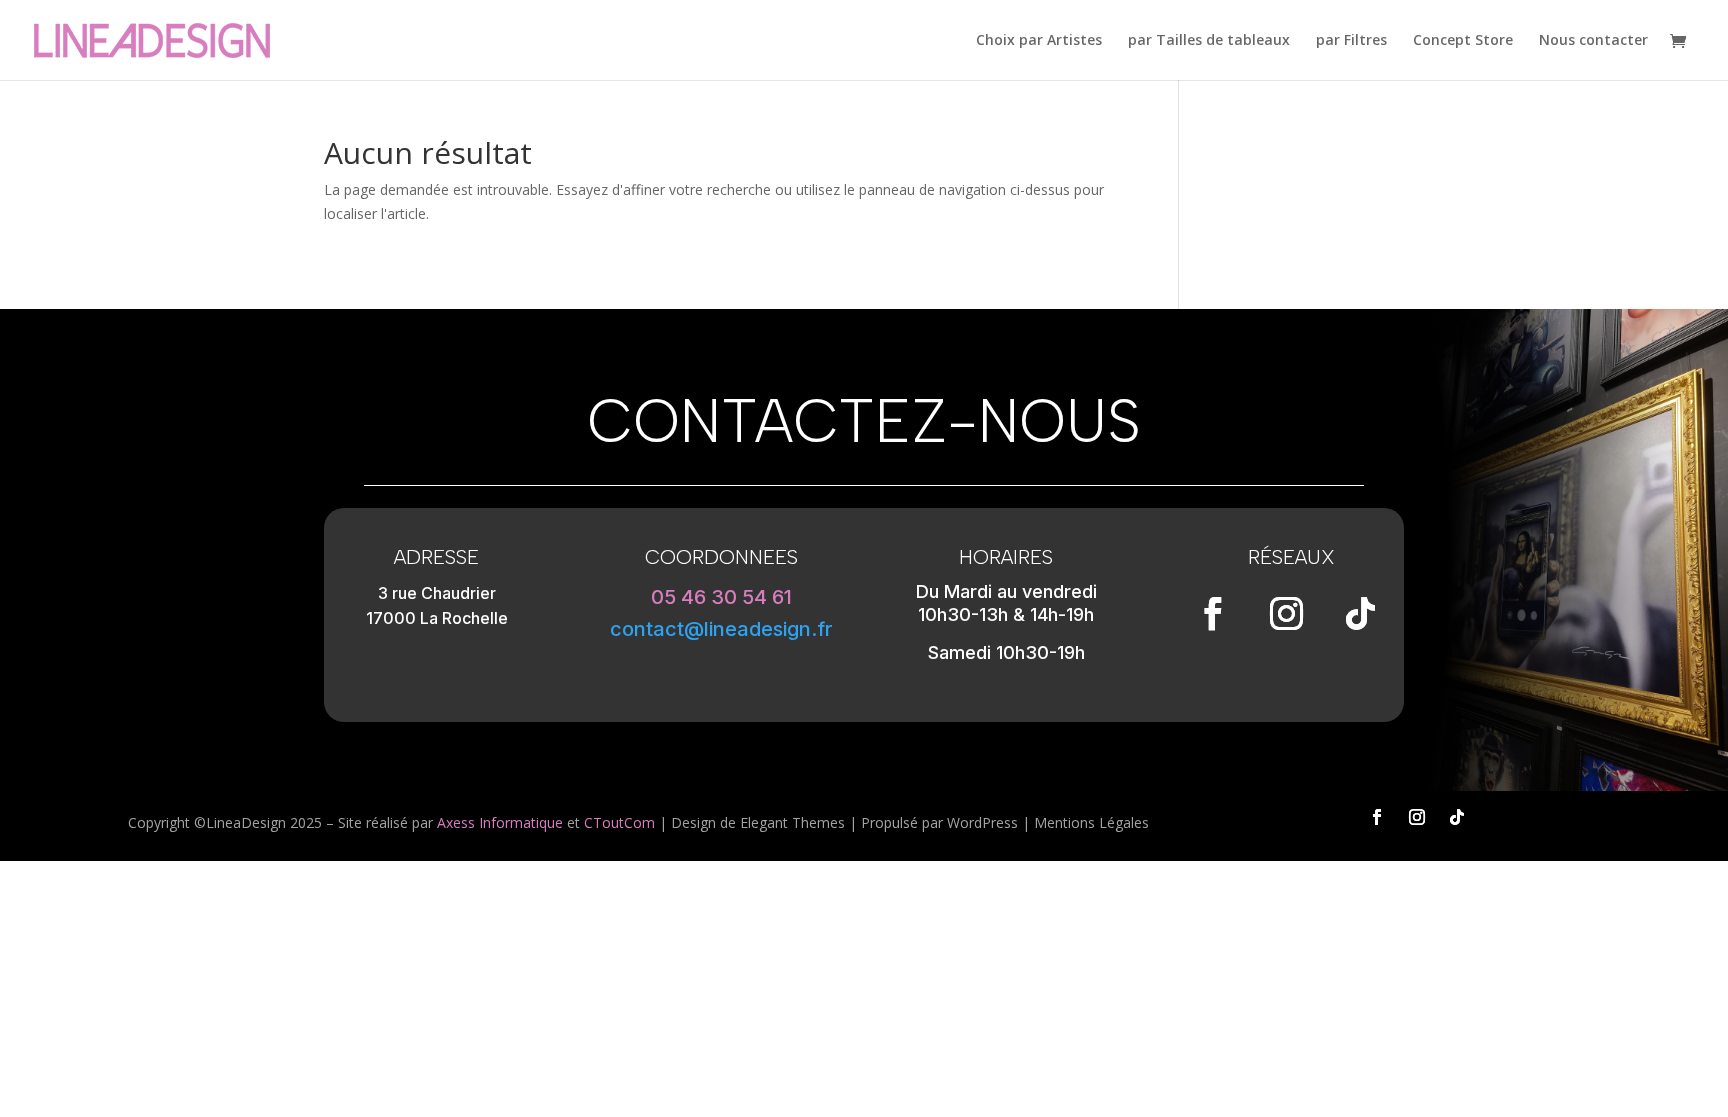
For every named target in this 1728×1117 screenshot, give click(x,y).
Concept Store (1463, 41)
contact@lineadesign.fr (721, 629)
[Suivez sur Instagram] (1287, 614)
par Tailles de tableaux (1209, 41)
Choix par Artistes (1039, 41)
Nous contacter (1593, 41)
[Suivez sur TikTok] (1361, 614)
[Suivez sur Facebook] (1213, 614)
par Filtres (1351, 41)
